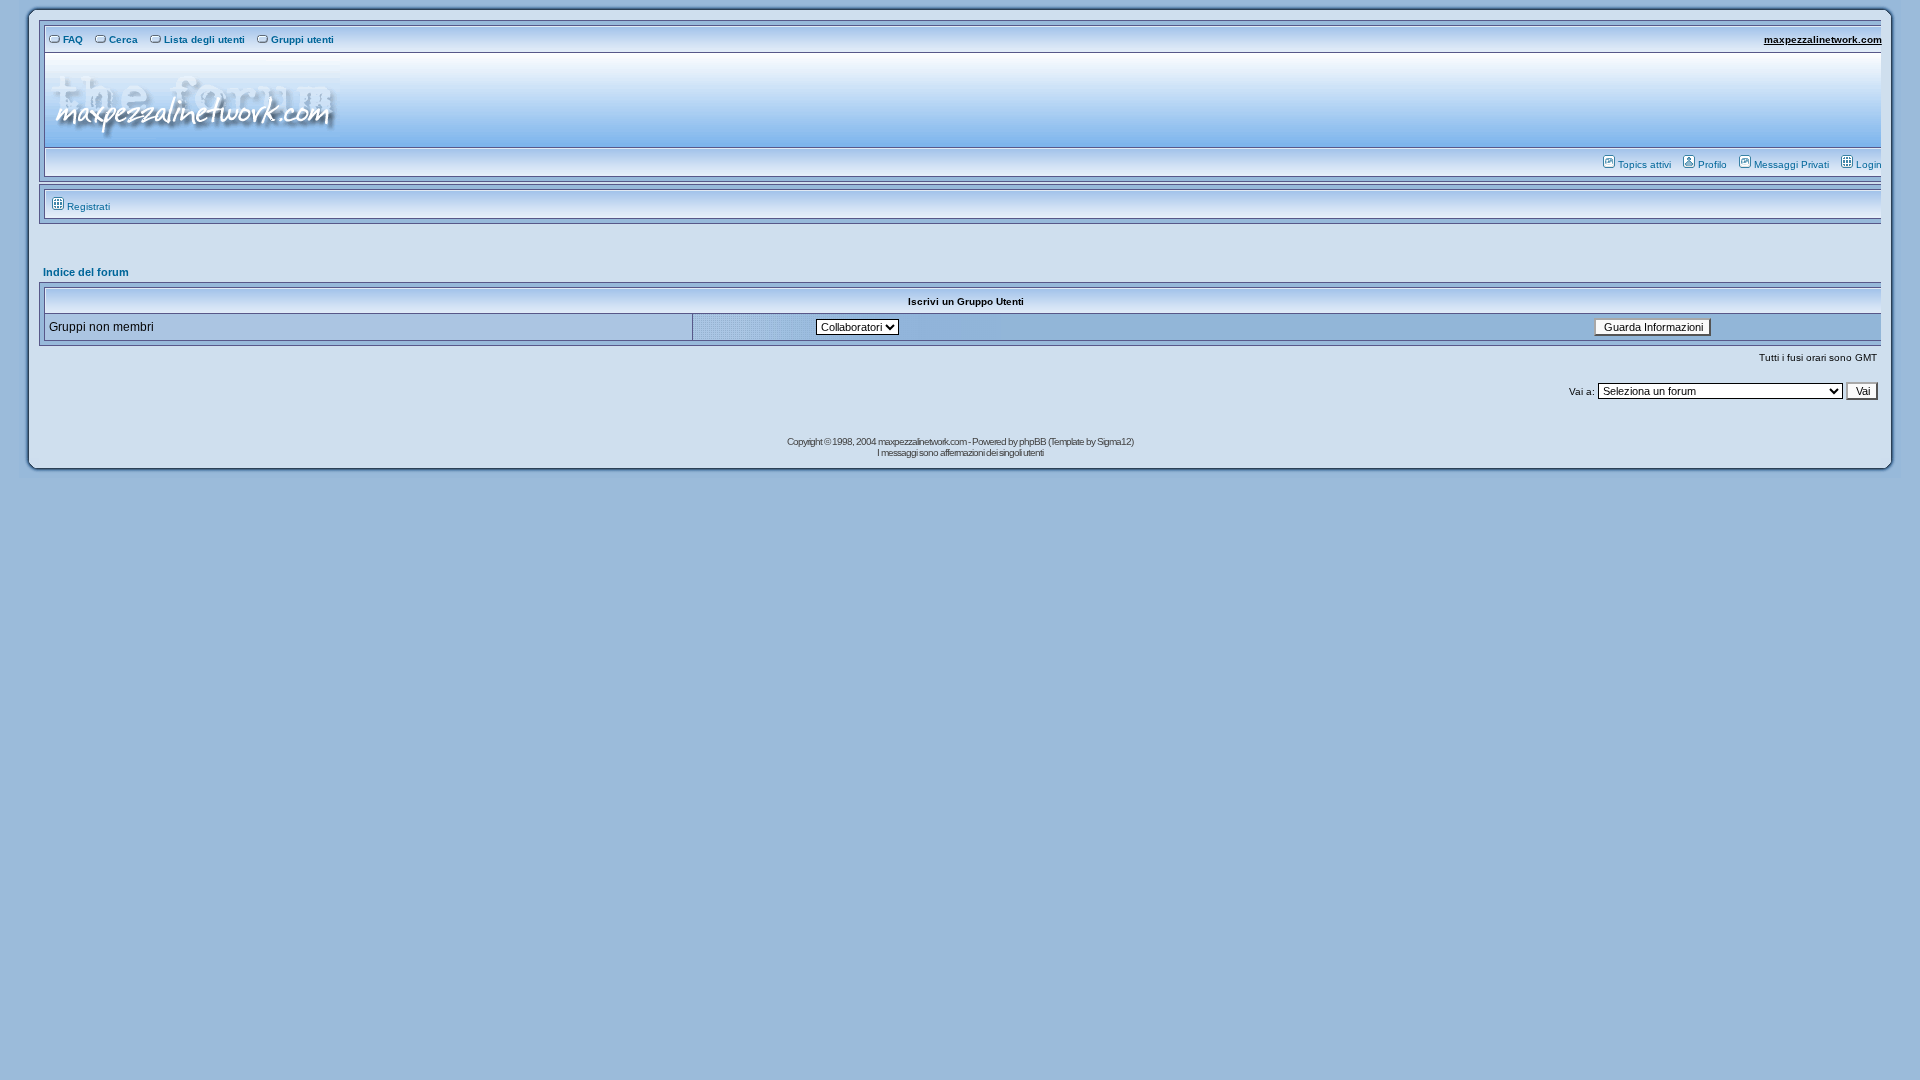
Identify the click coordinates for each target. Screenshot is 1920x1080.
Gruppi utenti (302, 39)
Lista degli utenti (204, 39)
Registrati (88, 206)
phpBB (1033, 441)
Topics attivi (1644, 164)
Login (1869, 164)
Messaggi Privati (1791, 164)
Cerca (123, 39)
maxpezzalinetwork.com (1823, 39)
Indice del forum (86, 272)
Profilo (1712, 164)
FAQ (73, 39)
